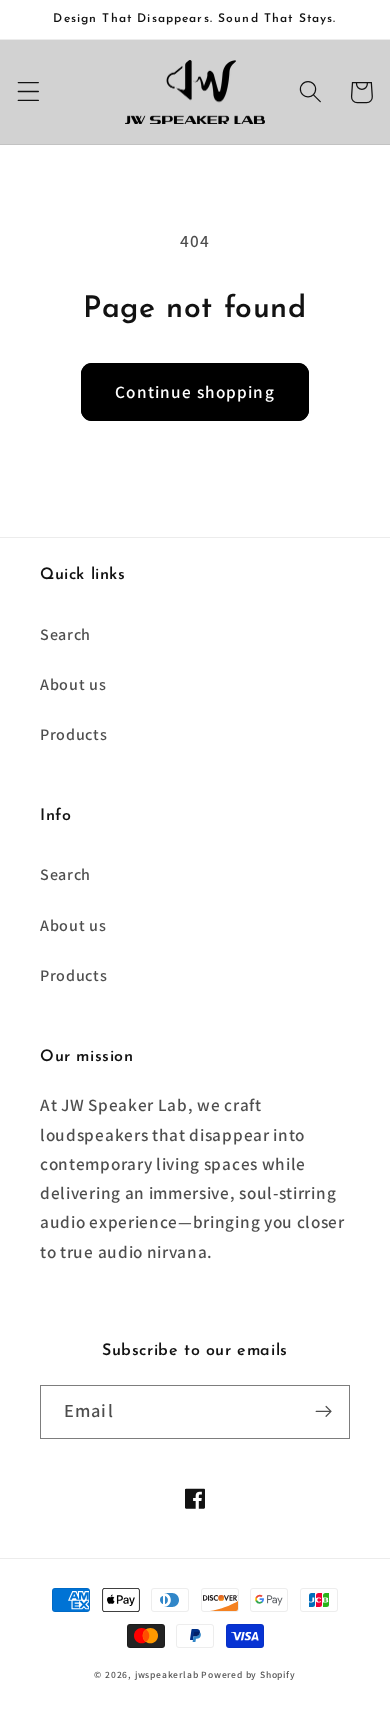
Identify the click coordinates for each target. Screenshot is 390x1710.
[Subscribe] (323, 1412)
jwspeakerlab (167, 1674)
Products (74, 734)
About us (73, 684)
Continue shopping (195, 391)
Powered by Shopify (248, 1674)
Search (65, 634)
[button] (28, 92)
